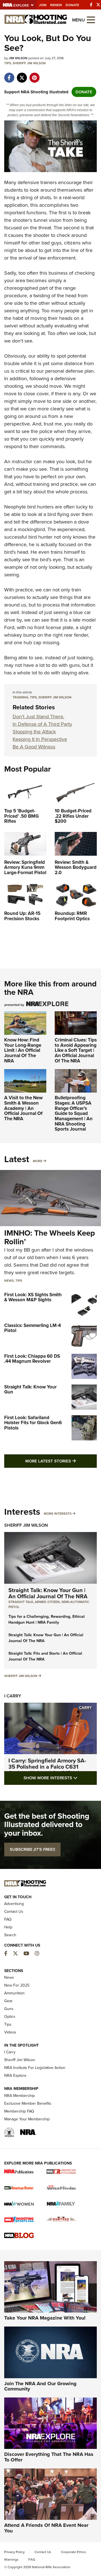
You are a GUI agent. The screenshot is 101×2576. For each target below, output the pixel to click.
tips (33, 697)
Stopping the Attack (34, 732)
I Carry (13, 1696)
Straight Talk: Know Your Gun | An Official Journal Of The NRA (48, 1593)
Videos (10, 2032)
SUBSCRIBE (32, 1849)
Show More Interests (60, 1778)
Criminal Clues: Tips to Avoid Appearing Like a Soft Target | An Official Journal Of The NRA (76, 1050)
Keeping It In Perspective (40, 739)
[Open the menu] (91, 19)
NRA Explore (15, 2076)
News (9, 1281)
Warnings (11, 2560)
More (38, 1161)
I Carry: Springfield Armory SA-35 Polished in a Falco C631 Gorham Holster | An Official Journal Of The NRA (47, 1770)
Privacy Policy (14, 2552)
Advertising (14, 1904)
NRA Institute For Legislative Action (35, 2068)
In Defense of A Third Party (42, 724)
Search (10, 1935)
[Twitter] (98, 5)
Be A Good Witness (34, 747)
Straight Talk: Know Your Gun (30, 1390)
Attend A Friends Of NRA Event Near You (46, 2528)
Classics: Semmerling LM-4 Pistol (33, 1328)
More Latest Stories (61, 1461)
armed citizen (47, 1602)
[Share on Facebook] (9, 75)
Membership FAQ (19, 2111)
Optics (10, 2017)
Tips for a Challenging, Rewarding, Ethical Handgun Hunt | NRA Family (47, 1619)
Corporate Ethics (74, 2552)
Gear (8, 2001)
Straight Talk (21, 1602)
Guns (9, 2009)
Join (43, 5)
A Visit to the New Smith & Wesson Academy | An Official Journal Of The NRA (23, 1108)
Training (20, 697)
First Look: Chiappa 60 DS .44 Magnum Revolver (32, 1359)
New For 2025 (17, 1985)
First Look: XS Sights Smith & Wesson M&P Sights (33, 1297)
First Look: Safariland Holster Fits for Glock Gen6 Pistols (33, 1423)
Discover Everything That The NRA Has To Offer (49, 2457)
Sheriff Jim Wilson (29, 63)
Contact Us (14, 1912)
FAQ (8, 1919)
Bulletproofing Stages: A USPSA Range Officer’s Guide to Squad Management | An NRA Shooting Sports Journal (74, 1113)
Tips (8, 63)
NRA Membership (19, 2096)
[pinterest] (34, 75)
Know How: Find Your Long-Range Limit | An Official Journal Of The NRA (23, 1050)
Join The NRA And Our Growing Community (40, 2386)
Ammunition (14, 1993)
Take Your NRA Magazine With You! (45, 2318)
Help (8, 1927)
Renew (56, 5)
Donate (72, 5)
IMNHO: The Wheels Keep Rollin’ (50, 1237)
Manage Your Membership (27, 2119)
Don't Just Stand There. (38, 717)
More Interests (58, 1514)
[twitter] (22, 75)
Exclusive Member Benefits (28, 2103)
